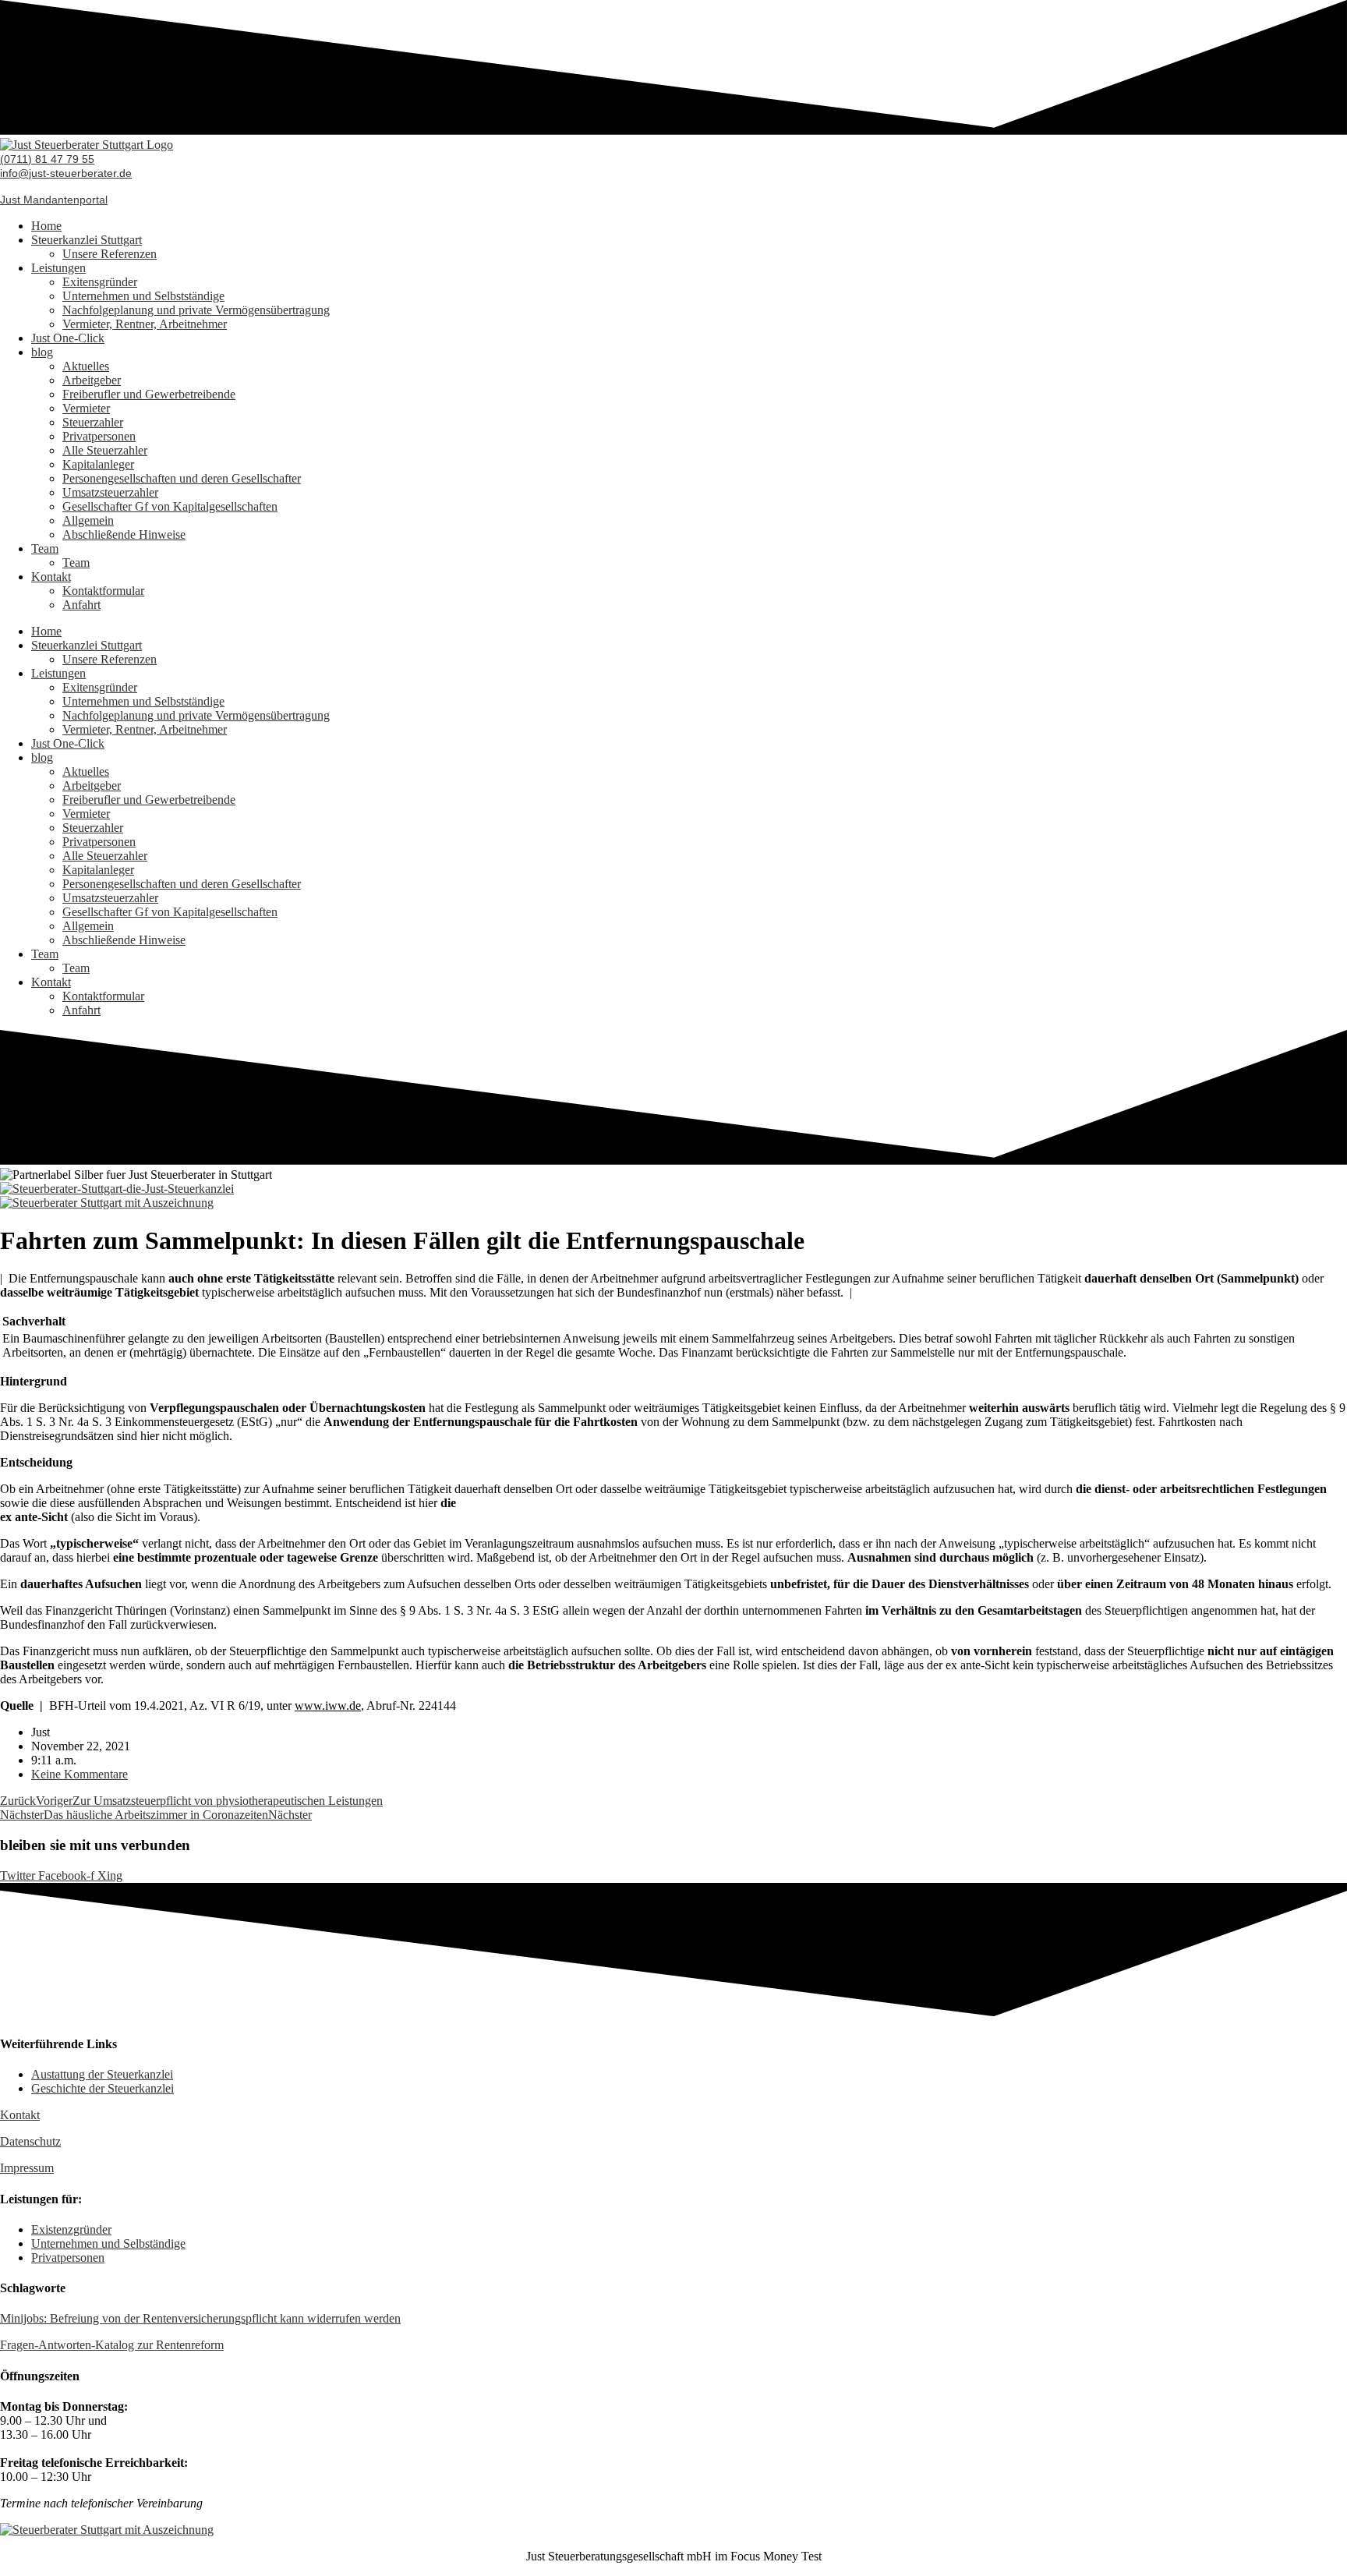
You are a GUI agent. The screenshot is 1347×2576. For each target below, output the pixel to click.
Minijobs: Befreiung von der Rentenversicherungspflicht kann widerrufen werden (200, 2318)
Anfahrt (81, 605)
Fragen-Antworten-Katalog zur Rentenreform (112, 2345)
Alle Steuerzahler (105, 450)
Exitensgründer (100, 282)
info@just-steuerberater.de (66, 173)
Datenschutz (30, 2141)
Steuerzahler (93, 422)
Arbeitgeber (92, 380)
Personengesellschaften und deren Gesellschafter (182, 478)
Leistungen (58, 268)
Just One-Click (68, 338)
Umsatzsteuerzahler (110, 492)
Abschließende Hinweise (124, 534)
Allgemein (88, 520)
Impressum (27, 2168)
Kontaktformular (103, 591)
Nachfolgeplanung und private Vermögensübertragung (196, 310)
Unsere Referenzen (110, 254)
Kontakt (51, 577)
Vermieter (86, 408)
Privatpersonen (99, 436)
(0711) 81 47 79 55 (47, 159)
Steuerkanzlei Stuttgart (87, 240)
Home (46, 226)
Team (45, 548)
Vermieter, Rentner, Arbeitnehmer (145, 324)
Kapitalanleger (98, 464)
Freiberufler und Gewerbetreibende (149, 394)
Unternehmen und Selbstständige (143, 296)
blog (42, 352)
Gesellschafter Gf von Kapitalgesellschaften (170, 506)
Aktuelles (86, 366)
